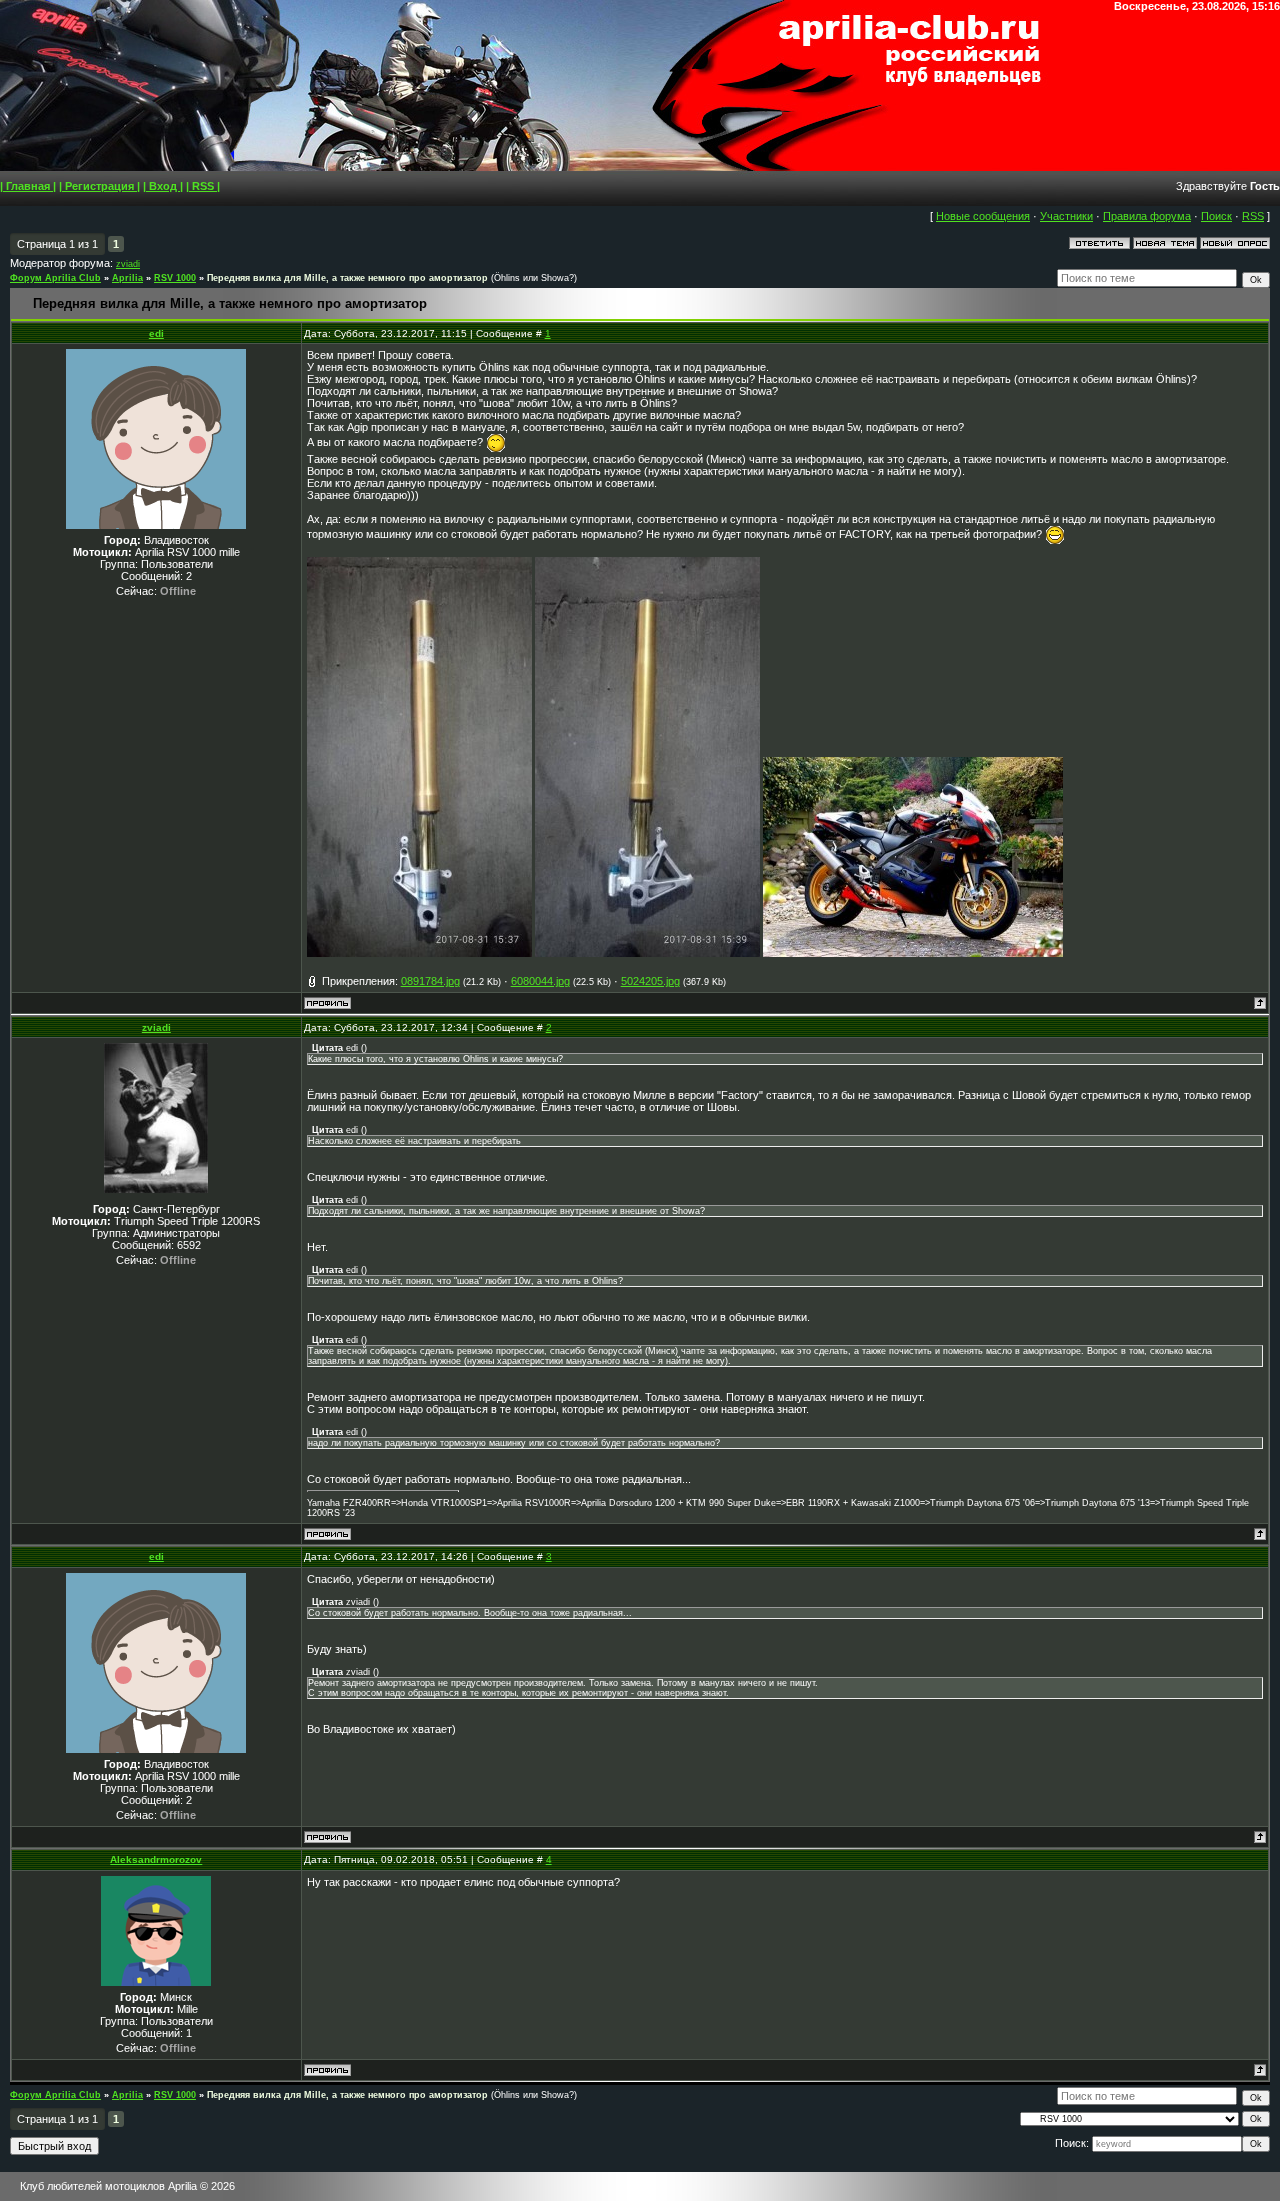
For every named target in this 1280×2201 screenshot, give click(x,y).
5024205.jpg (650, 981)
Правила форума (1147, 216)
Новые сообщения (983, 216)
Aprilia (127, 278)
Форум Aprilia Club (55, 278)
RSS (1253, 216)
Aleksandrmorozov (156, 1859)
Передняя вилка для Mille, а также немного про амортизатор (347, 278)
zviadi (128, 264)
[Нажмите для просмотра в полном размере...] (419, 953)
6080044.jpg (540, 981)
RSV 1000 (175, 278)
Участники (1066, 216)
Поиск (1216, 216)
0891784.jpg (430, 981)
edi (156, 333)
